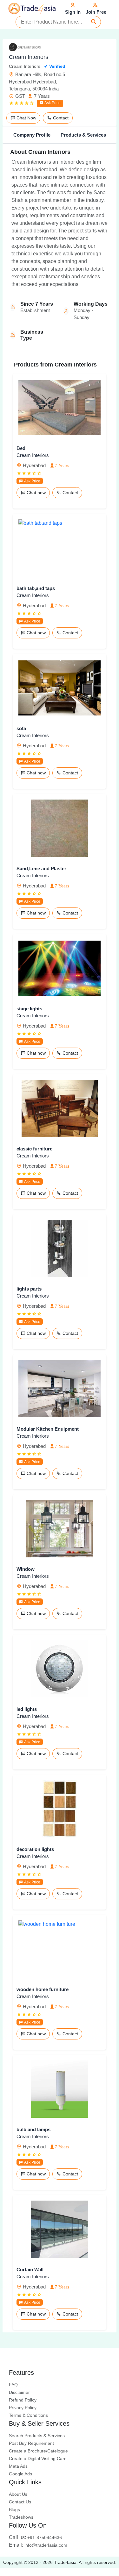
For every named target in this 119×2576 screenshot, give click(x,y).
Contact (60, 118)
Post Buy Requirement (31, 2443)
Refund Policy (23, 2400)
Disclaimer (19, 2392)
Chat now (36, 493)
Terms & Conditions (28, 2415)
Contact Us (20, 2502)
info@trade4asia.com (38, 2545)
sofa (21, 728)
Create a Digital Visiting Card (38, 2459)
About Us (18, 2494)
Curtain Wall (30, 2270)
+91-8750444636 (35, 2537)
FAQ (13, 2385)
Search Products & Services (37, 2436)
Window (26, 1569)
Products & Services (83, 135)
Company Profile (32, 135)
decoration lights (35, 1849)
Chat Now (26, 118)
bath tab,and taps (36, 588)
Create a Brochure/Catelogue (38, 2451)
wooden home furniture (43, 1989)
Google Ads (20, 2474)
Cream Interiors (33, 455)
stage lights (29, 1009)
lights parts (29, 1289)
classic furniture (34, 1149)
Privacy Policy (23, 2408)
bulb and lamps (33, 2129)
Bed (21, 448)
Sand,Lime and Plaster (41, 868)
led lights (27, 1709)
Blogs (14, 2509)
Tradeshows (21, 2517)
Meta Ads (18, 2466)
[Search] (94, 22)
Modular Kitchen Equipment (48, 1429)
